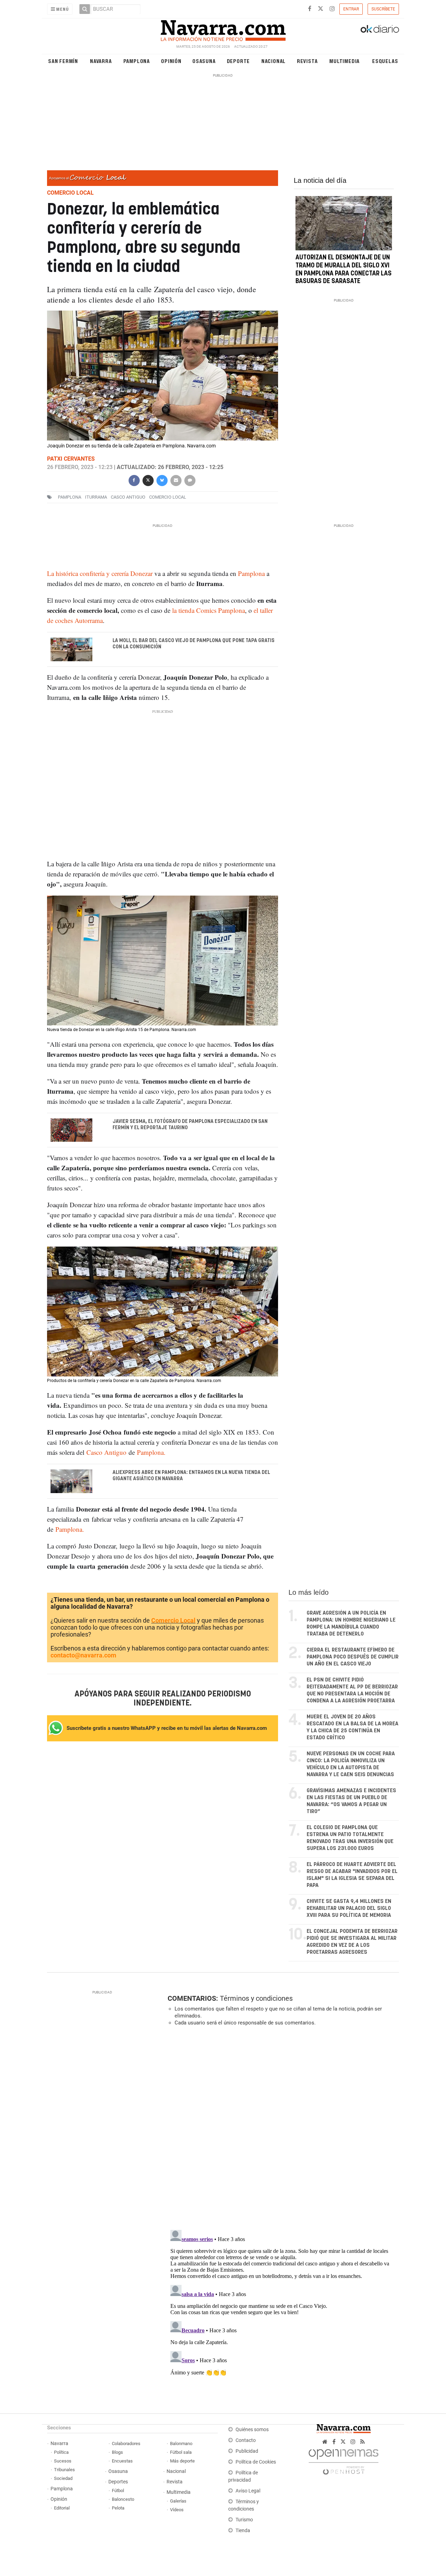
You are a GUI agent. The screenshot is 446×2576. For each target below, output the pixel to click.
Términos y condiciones (256, 1998)
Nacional (274, 61)
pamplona (70, 497)
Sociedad (63, 2478)
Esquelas (385, 61)
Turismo (244, 2520)
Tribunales (64, 2470)
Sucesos (63, 2461)
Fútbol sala (181, 2452)
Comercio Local (173, 1620)
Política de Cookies (256, 2462)
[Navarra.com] (223, 29)
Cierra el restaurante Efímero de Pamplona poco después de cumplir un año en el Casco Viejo (353, 1657)
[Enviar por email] (176, 480)
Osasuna (204, 61)
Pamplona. (150, 1452)
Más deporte (182, 2461)
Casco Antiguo (106, 1452)
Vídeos (177, 2510)
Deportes (118, 2482)
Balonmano (181, 2444)
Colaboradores (126, 2444)
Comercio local (168, 497)
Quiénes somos (252, 2430)
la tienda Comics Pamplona (208, 610)
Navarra (101, 61)
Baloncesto (123, 2499)
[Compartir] (134, 480)
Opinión (171, 61)
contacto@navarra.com (83, 1655)
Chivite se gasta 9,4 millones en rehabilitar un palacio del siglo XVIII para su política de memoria (349, 1908)
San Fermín (63, 61)
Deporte (239, 61)
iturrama (96, 497)
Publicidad (247, 2451)
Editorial (62, 2508)
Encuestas (122, 2461)
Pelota (118, 2508)
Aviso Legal (248, 2491)
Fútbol (118, 2491)
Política (61, 2452)
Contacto (246, 2440)
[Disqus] (281, 2127)
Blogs (117, 2452)
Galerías (178, 2501)
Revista (307, 61)
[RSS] (363, 2442)
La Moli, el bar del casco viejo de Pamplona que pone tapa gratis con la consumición (194, 644)
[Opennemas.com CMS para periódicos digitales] (344, 2460)
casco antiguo (128, 497)
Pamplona (137, 61)
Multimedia (344, 61)
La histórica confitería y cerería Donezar (100, 573)
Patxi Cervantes (71, 459)
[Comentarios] (190, 480)
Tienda (243, 2531)
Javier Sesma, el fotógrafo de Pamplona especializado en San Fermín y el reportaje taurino (190, 1125)
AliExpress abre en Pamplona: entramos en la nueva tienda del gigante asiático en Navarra (191, 1476)
